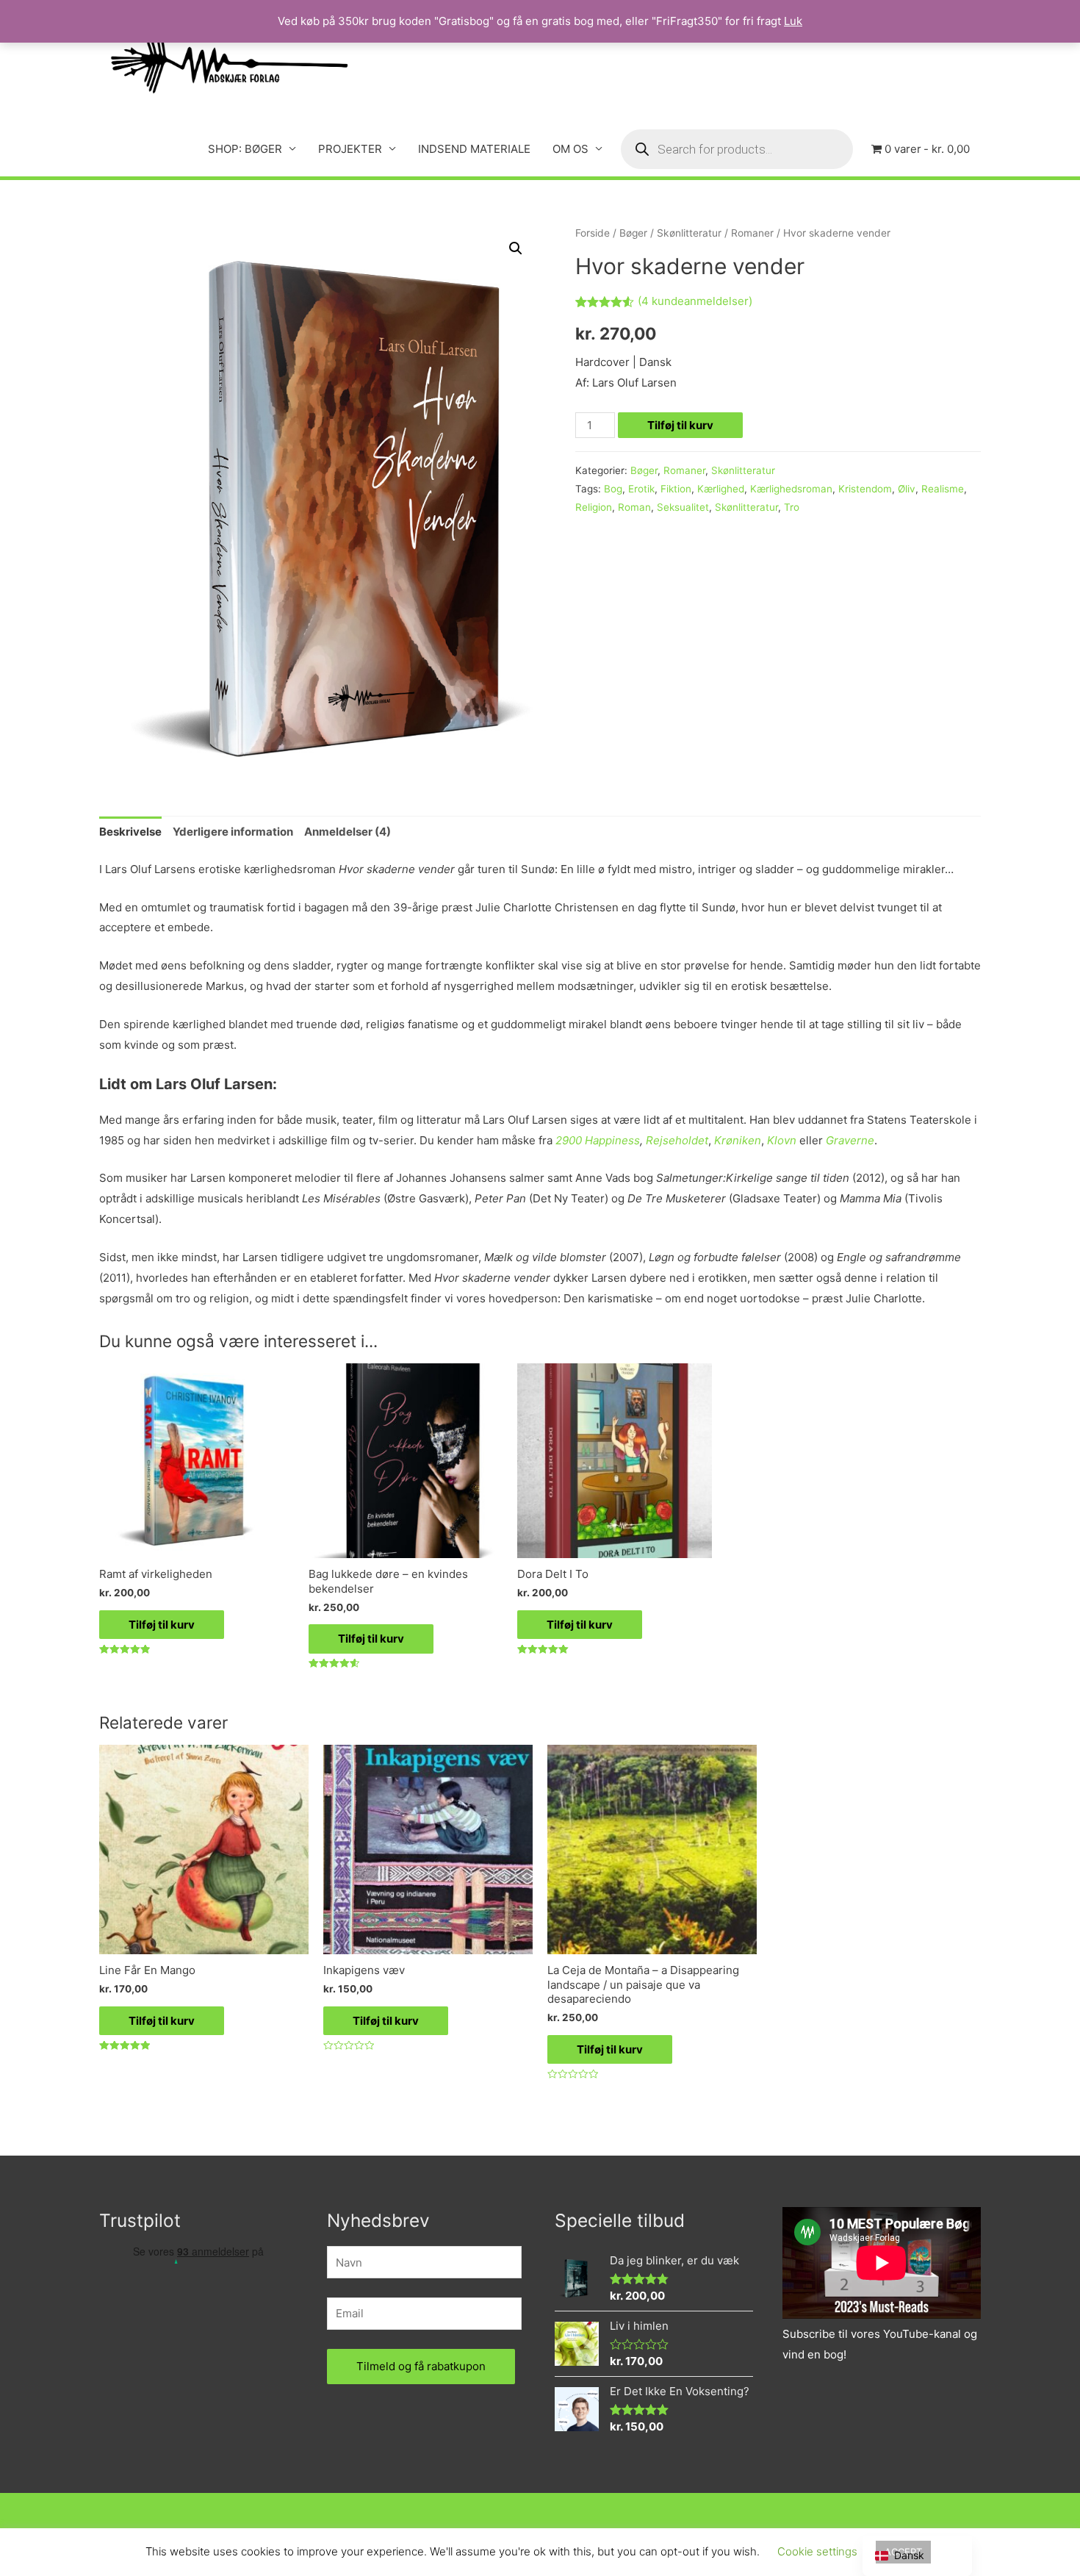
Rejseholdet (677, 1140)
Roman (634, 507)
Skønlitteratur (689, 233)
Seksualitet (683, 507)
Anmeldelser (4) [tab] (348, 832)
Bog (613, 489)
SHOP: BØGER (245, 149)
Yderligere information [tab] (233, 832)
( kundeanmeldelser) (695, 301)
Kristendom (865, 489)
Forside (593, 233)
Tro (792, 507)
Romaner (752, 233)
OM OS (570, 149)
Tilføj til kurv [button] (162, 1625)
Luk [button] (793, 21)
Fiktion (676, 489)
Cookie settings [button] (817, 2551)
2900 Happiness (598, 1140)
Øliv (907, 489)
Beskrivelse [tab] (130, 832)
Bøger (633, 233)
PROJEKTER (350, 149)
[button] (516, 248)
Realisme (943, 489)
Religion (594, 507)
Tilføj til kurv (680, 425)
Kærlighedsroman (791, 489)
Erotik (641, 489)
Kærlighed (721, 489)
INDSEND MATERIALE (474, 149)
